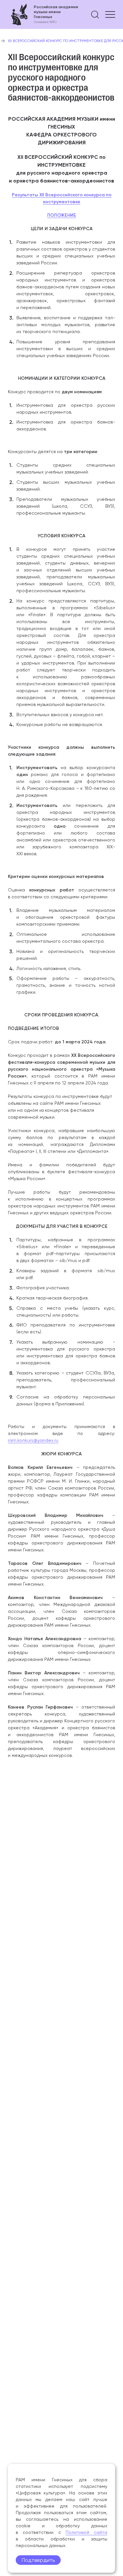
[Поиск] (95, 14)
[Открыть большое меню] (110, 14)
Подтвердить (38, 2560)
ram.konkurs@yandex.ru (33, 1440)
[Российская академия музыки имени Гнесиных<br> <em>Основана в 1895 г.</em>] (43, 14)
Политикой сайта (86, 2532)
